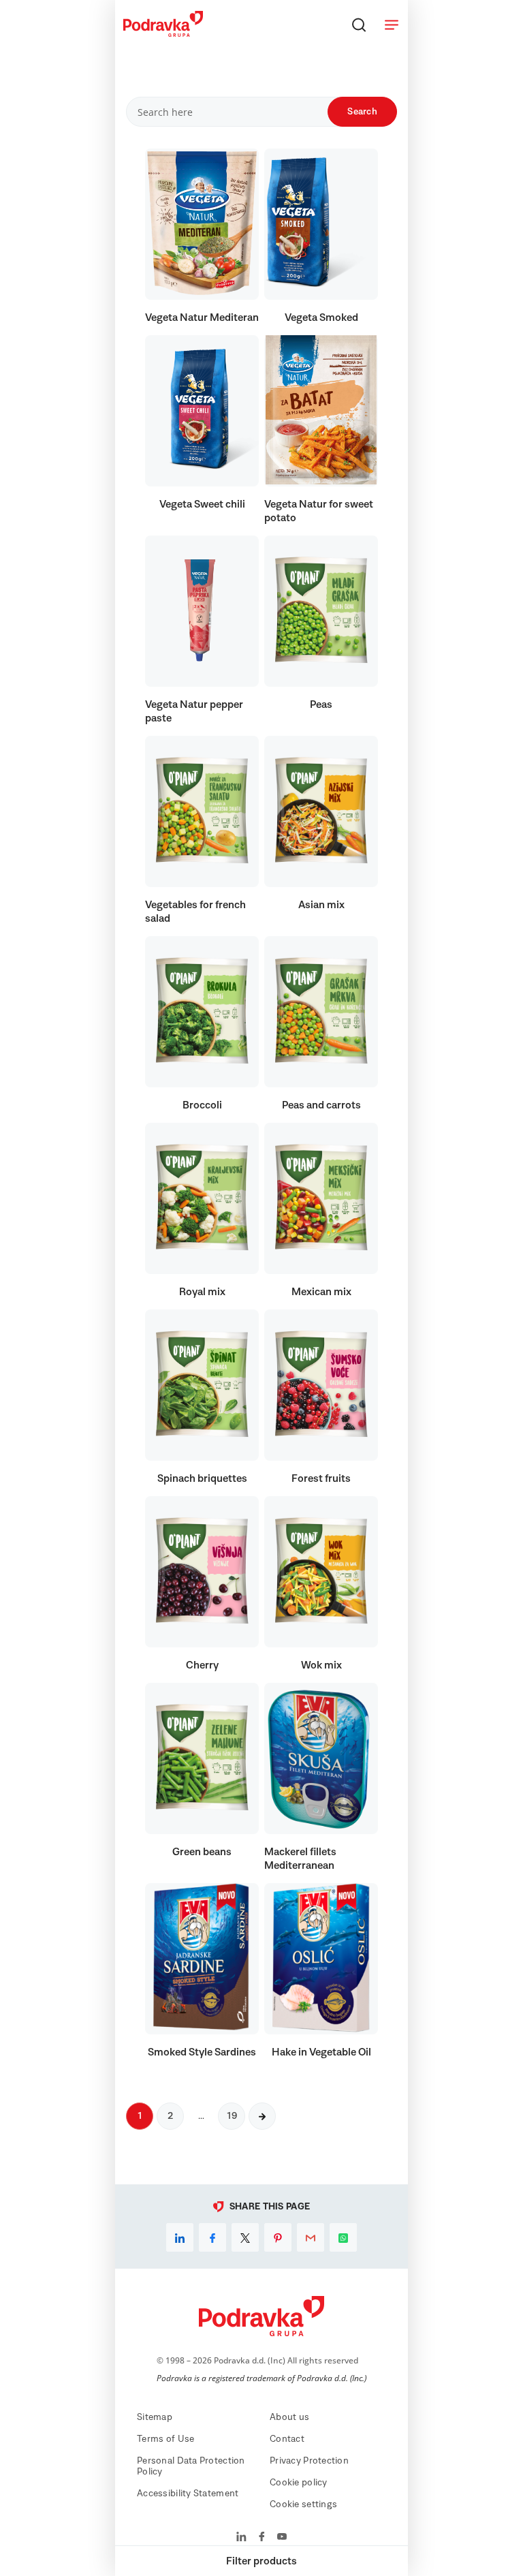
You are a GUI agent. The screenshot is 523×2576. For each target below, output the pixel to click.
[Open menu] (392, 25)
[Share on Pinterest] (278, 2237)
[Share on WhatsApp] (343, 2237)
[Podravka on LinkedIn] (241, 2538)
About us (289, 2417)
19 (232, 2116)
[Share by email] (311, 2237)
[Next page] (262, 2116)
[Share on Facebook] (212, 2237)
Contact (287, 2439)
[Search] (359, 25)
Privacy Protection (309, 2461)
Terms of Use (165, 2439)
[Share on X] (245, 2237)
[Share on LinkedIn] (180, 2237)
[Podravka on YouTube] (282, 2538)
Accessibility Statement (188, 2494)
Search (362, 112)
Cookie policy (299, 2483)
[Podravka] (163, 33)
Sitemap (155, 2417)
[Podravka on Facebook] (262, 2538)
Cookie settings (303, 2504)
